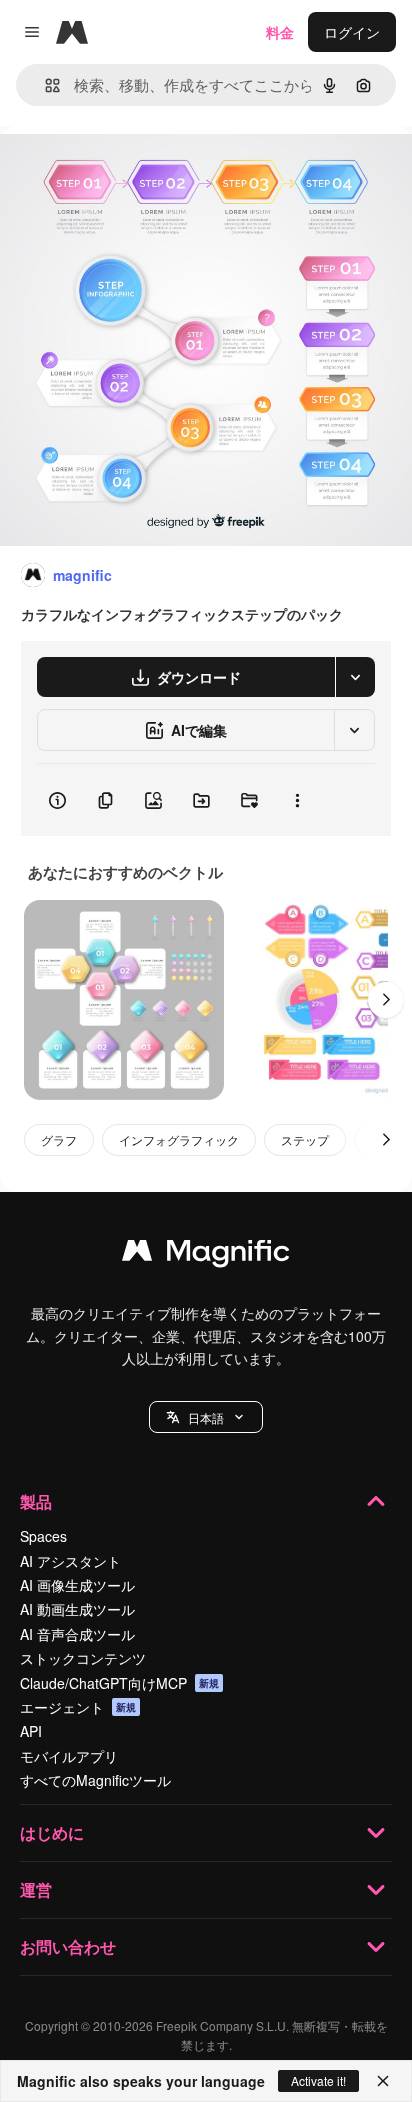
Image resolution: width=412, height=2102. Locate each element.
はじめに (52, 1832)
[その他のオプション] (297, 800)
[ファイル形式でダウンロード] (355, 677)
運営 (36, 1889)
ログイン (352, 32)
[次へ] (386, 1000)
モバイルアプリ (69, 1756)
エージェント (78, 1707)
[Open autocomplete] (44, 85)
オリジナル (137, 171)
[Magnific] (206, 1255)
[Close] (383, 2081)
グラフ (59, 1139)
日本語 (206, 1417)
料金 (280, 32)
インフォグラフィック (179, 1139)
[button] (206, 1417)
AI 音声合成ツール (77, 1634)
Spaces (43, 1536)
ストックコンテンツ (83, 1658)
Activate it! (318, 2080)
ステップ (305, 1139)
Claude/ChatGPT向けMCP (119, 1683)
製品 (36, 1501)
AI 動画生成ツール (77, 1609)
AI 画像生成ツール (77, 1585)
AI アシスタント (70, 1561)
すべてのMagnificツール (95, 1780)
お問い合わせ (68, 1946)
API (31, 1731)
